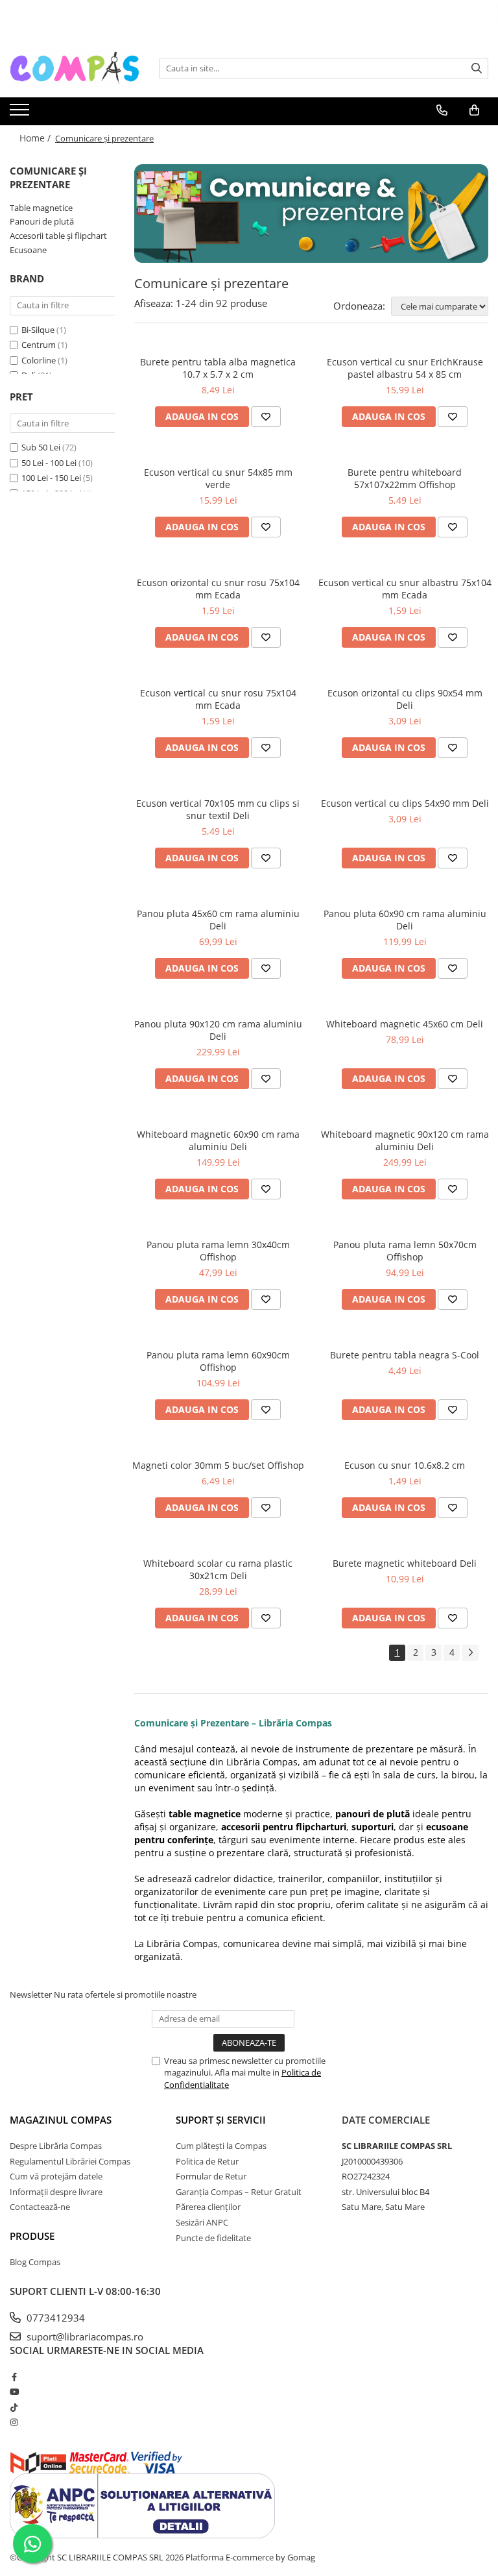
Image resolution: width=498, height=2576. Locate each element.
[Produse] (21, 114)
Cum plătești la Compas (221, 2146)
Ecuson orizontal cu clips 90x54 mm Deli (405, 699)
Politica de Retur (207, 2161)
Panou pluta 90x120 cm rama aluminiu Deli (218, 1030)
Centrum (39, 345)
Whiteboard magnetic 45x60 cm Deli (405, 1024)
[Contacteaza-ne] (442, 110)
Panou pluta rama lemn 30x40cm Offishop (218, 1251)
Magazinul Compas (61, 2120)
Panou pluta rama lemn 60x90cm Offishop (218, 1361)
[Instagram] (14, 2422)
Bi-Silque (38, 330)
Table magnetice (41, 208)
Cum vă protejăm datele (56, 2176)
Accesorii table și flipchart (58, 236)
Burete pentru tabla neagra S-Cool (405, 1355)
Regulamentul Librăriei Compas (70, 2161)
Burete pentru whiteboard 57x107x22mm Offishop (405, 478)
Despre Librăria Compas (56, 2146)
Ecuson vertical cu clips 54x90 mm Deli (405, 803)
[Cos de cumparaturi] (474, 110)
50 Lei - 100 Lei (49, 463)
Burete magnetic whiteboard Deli (405, 1563)
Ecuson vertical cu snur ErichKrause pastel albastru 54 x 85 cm (405, 368)
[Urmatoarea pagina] (470, 1653)
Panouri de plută (42, 221)
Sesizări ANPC (202, 2222)
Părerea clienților (208, 2207)
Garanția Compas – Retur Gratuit (239, 2192)
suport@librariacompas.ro (84, 2337)
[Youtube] (14, 2392)
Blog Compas (35, 2262)
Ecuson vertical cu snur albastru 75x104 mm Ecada (405, 589)
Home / (36, 138)
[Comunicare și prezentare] (311, 214)
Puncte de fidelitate (213, 2238)
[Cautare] (477, 68)
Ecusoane (28, 250)
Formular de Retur (211, 2176)
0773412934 (54, 2318)
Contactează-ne (40, 2207)
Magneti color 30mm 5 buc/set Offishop (218, 1465)
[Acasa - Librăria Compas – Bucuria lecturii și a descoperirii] (75, 68)
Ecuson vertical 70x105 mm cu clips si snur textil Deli (218, 809)
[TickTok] (14, 2407)
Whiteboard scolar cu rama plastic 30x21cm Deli (218, 1569)
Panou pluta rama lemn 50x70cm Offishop (405, 1251)
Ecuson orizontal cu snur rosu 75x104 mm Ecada (218, 589)
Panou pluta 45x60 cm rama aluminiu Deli (218, 920)
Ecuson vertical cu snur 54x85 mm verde (218, 478)
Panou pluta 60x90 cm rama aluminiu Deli (405, 920)
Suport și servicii (221, 2120)
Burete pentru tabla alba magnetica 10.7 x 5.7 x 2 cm (218, 368)
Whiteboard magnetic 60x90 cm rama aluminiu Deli (218, 1140)
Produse (32, 2236)
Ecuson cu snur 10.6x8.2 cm (405, 1465)
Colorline (39, 360)
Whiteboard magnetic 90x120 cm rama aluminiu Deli (405, 1140)
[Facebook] (14, 2377)
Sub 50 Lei (41, 447)
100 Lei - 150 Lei (51, 478)
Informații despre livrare (56, 2192)
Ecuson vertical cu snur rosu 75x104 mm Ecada (218, 699)
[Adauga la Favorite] (266, 417)
